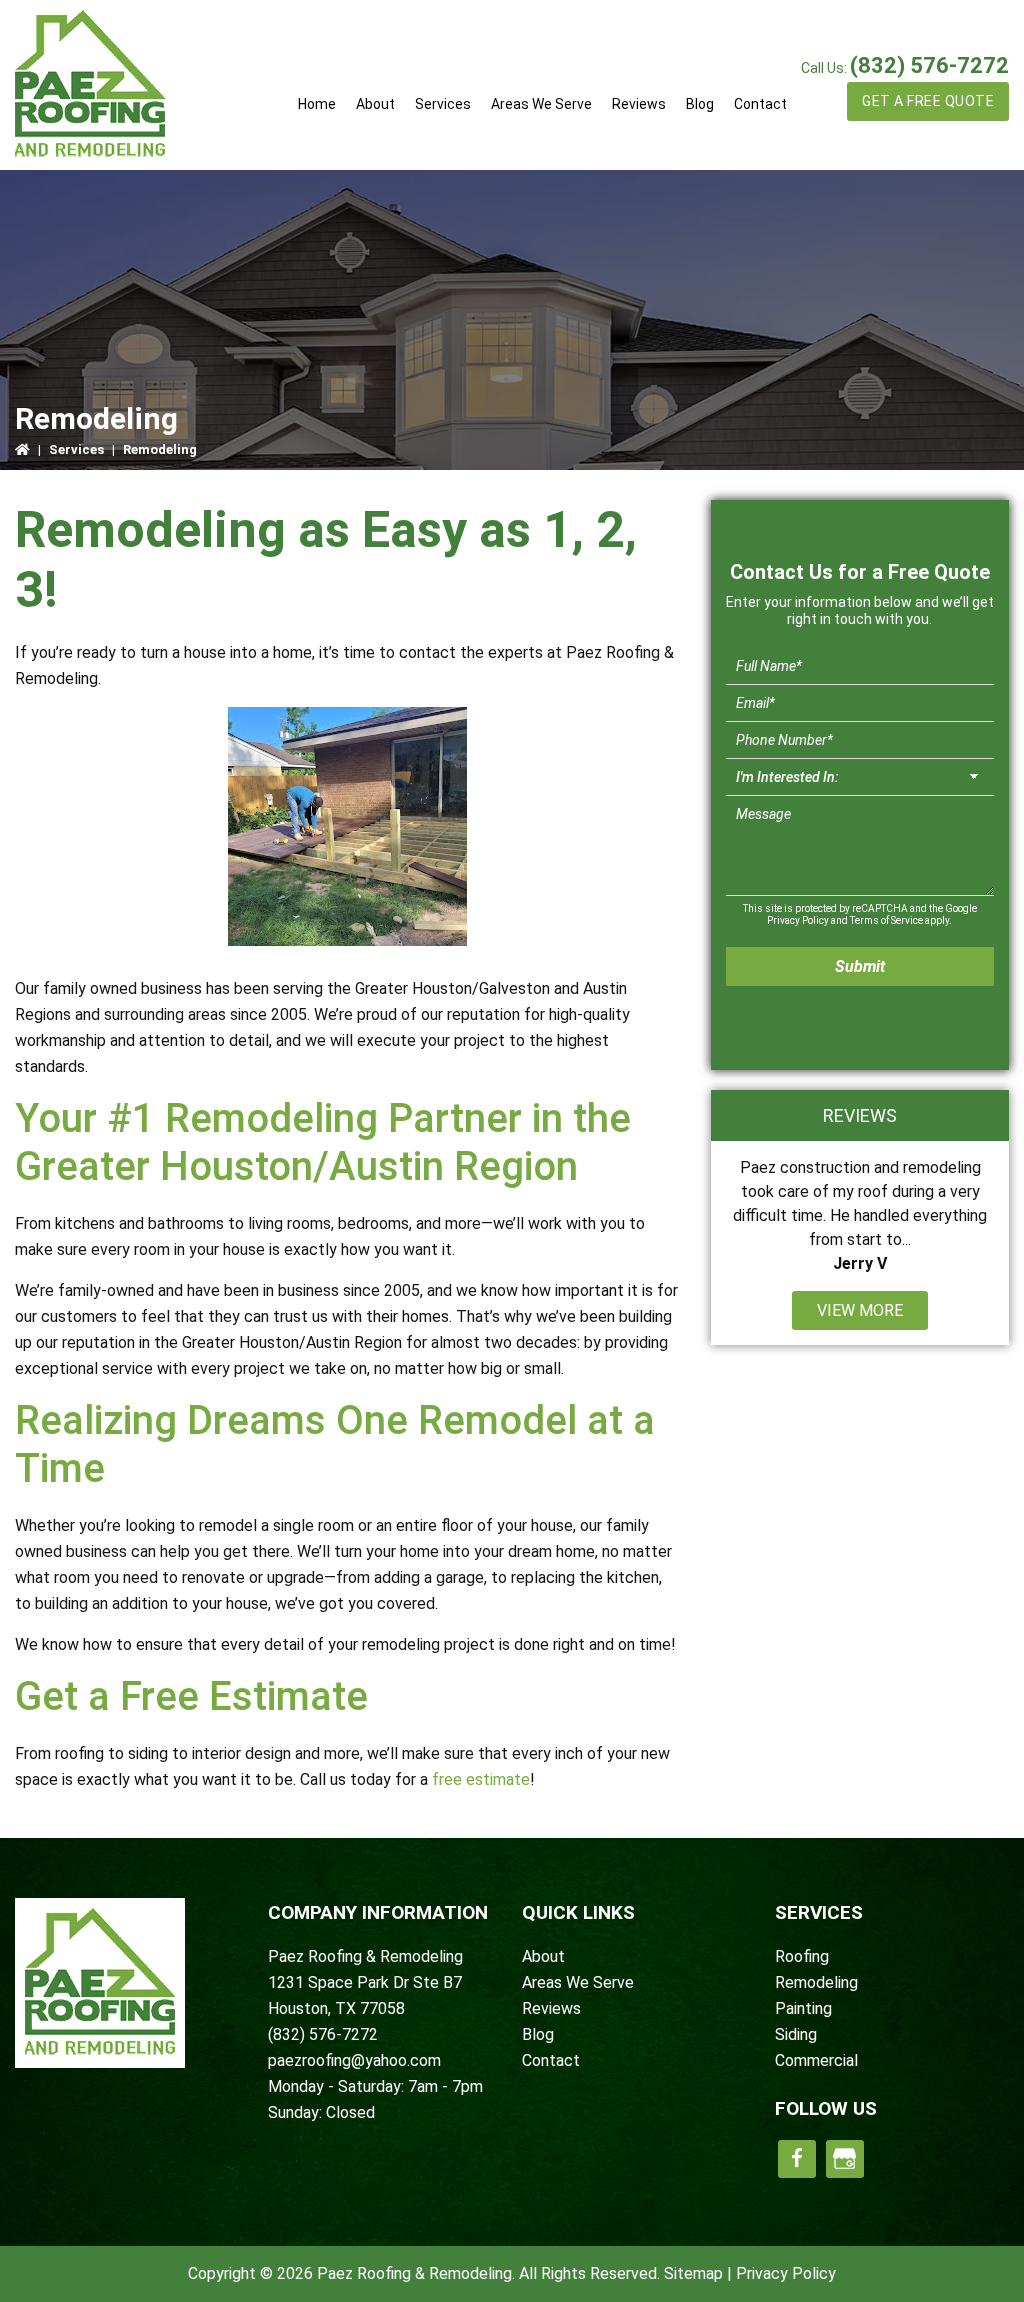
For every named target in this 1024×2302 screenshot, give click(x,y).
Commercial (816, 2060)
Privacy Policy (798, 920)
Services (76, 449)
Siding (796, 2034)
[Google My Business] (845, 2159)
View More (860, 1310)
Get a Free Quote (928, 101)
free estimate (481, 1779)
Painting (803, 2008)
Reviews (551, 2008)
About (543, 1956)
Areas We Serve (578, 1982)
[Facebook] (797, 2159)
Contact (551, 2060)
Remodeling (816, 1982)
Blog (538, 2034)
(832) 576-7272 (929, 65)
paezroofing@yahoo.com (354, 2060)
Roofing (802, 1956)
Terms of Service (886, 920)
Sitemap (693, 2273)
